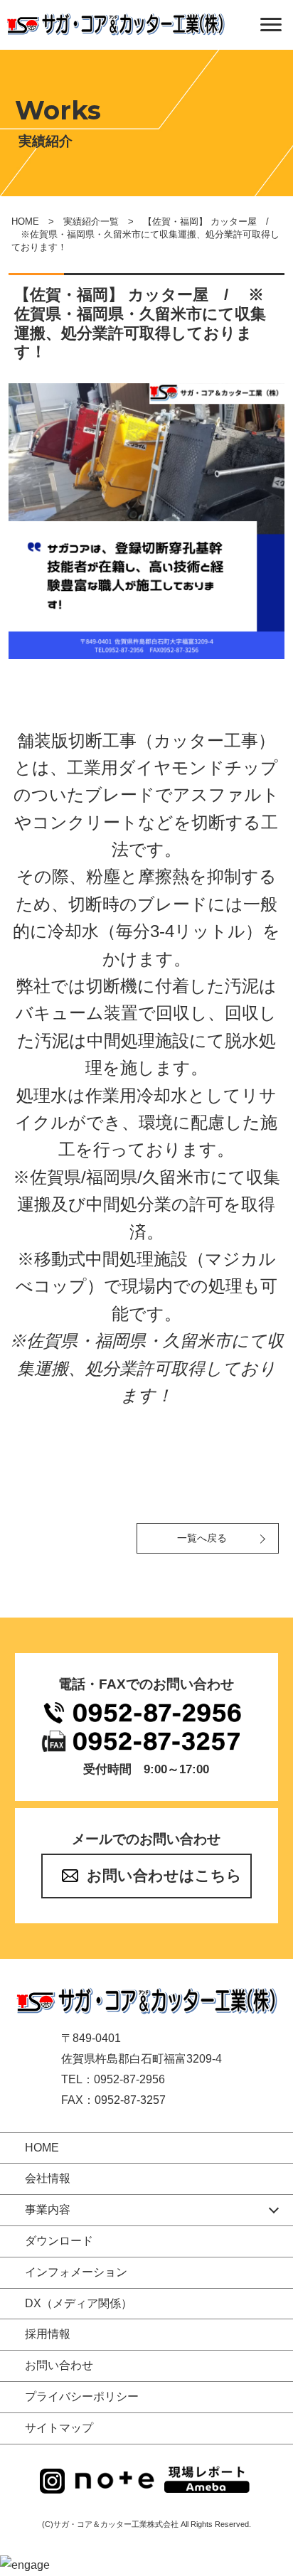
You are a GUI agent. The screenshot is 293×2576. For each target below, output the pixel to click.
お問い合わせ (59, 2365)
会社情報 (48, 2178)
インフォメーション (76, 2272)
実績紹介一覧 (91, 221)
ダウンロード (59, 2241)
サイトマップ (59, 2428)
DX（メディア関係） (79, 2303)
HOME (25, 221)
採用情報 (48, 2334)
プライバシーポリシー (82, 2396)
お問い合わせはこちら (164, 1875)
